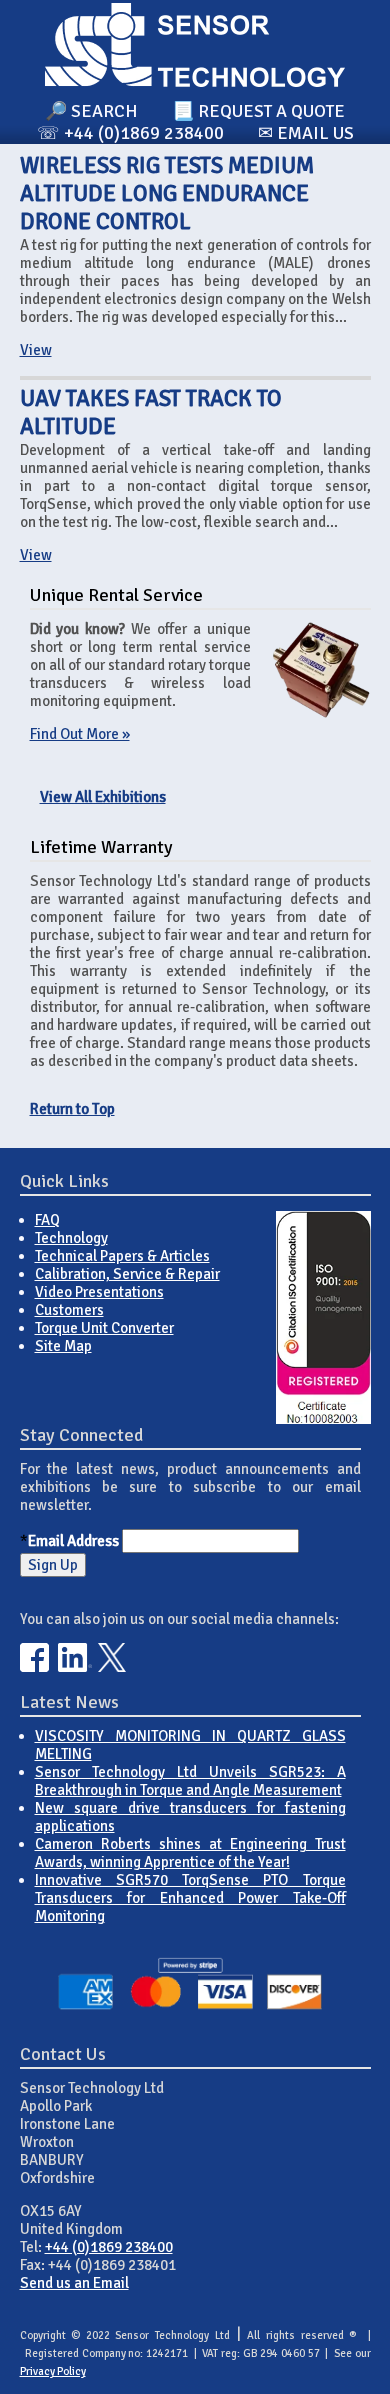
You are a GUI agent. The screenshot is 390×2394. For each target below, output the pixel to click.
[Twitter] (112, 1667)
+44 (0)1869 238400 (109, 2247)
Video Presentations (99, 1292)
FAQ (47, 1220)
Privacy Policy (53, 2371)
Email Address (73, 1541)
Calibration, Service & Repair (127, 1274)
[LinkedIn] (75, 1667)
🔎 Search (91, 111)
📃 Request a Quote (258, 111)
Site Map (63, 1346)
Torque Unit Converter (104, 1328)
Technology (71, 1238)
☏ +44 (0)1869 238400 (130, 133)
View (36, 350)
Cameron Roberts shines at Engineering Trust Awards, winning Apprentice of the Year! (190, 1853)
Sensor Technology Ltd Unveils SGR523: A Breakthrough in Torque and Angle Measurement (190, 1781)
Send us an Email (74, 2283)
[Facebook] (34, 1667)
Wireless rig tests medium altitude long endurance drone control (167, 194)
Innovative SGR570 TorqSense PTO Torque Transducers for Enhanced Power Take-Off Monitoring (190, 1898)
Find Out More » (80, 734)
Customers (69, 1310)
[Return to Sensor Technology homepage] (195, 82)
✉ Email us (306, 133)
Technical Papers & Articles (122, 1256)
